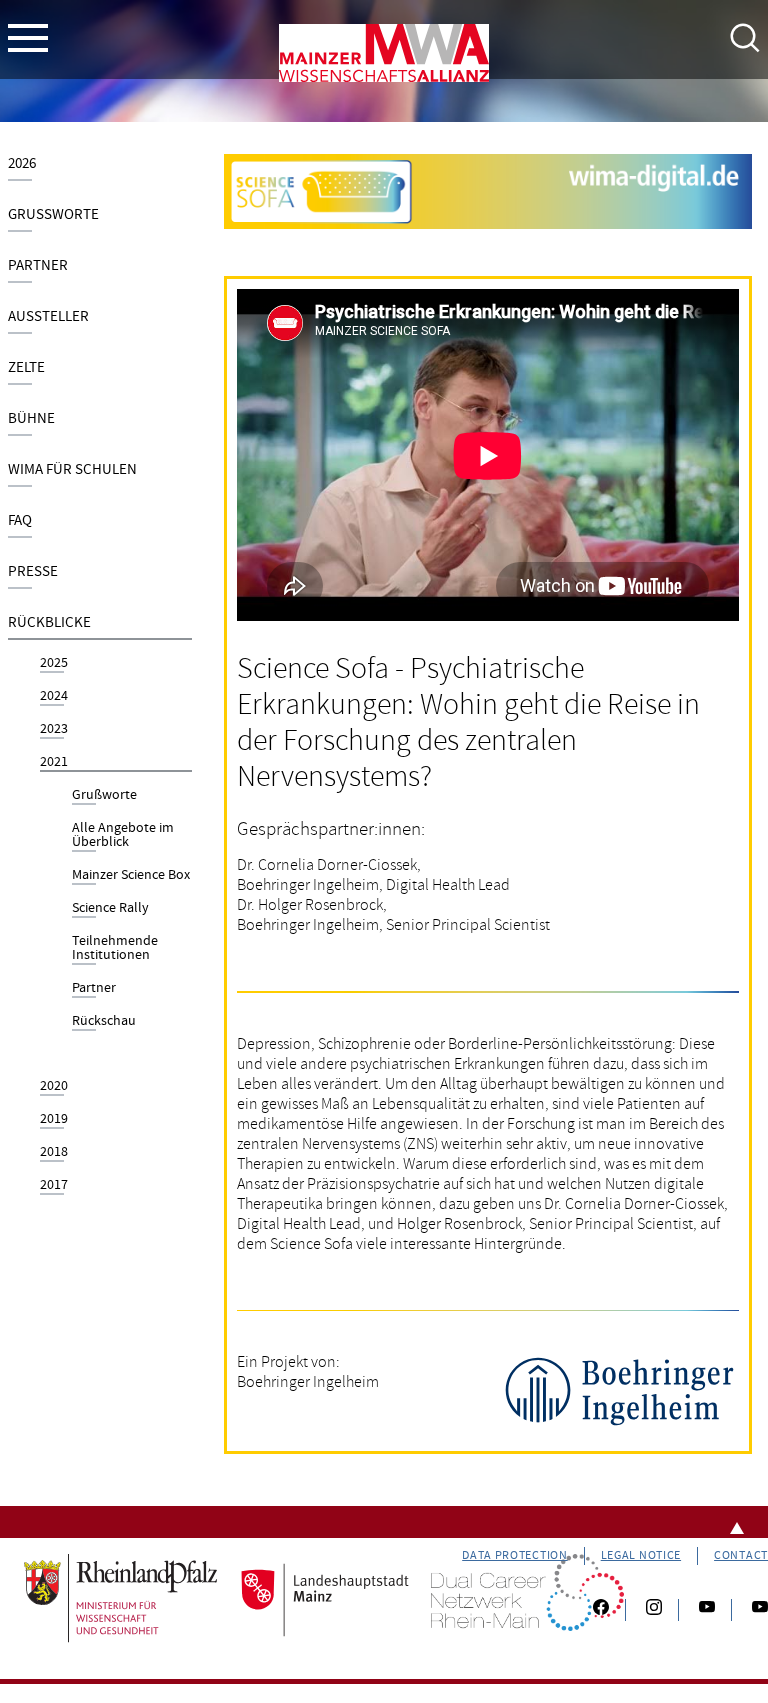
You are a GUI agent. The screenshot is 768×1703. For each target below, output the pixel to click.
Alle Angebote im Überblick (123, 836)
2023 (54, 730)
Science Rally (110, 909)
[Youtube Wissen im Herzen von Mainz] (707, 1610)
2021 (54, 763)
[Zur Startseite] (384, 57)
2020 (54, 1087)
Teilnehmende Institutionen (115, 949)
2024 (54, 697)
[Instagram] (654, 1610)
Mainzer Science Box (131, 876)
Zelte (26, 367)
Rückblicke (49, 622)
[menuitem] (100, 167)
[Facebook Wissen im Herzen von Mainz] (601, 1610)
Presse (33, 571)
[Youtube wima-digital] (752, 1610)
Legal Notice (641, 1555)
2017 (54, 1186)
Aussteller (48, 316)
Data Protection (515, 1555)
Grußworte (53, 214)
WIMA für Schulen (72, 469)
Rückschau (104, 1022)
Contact (741, 1555)
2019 (54, 1120)
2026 (22, 163)
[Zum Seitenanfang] (384, 1522)
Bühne (31, 418)
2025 (54, 664)
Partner (38, 265)
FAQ (20, 520)
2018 (54, 1153)
